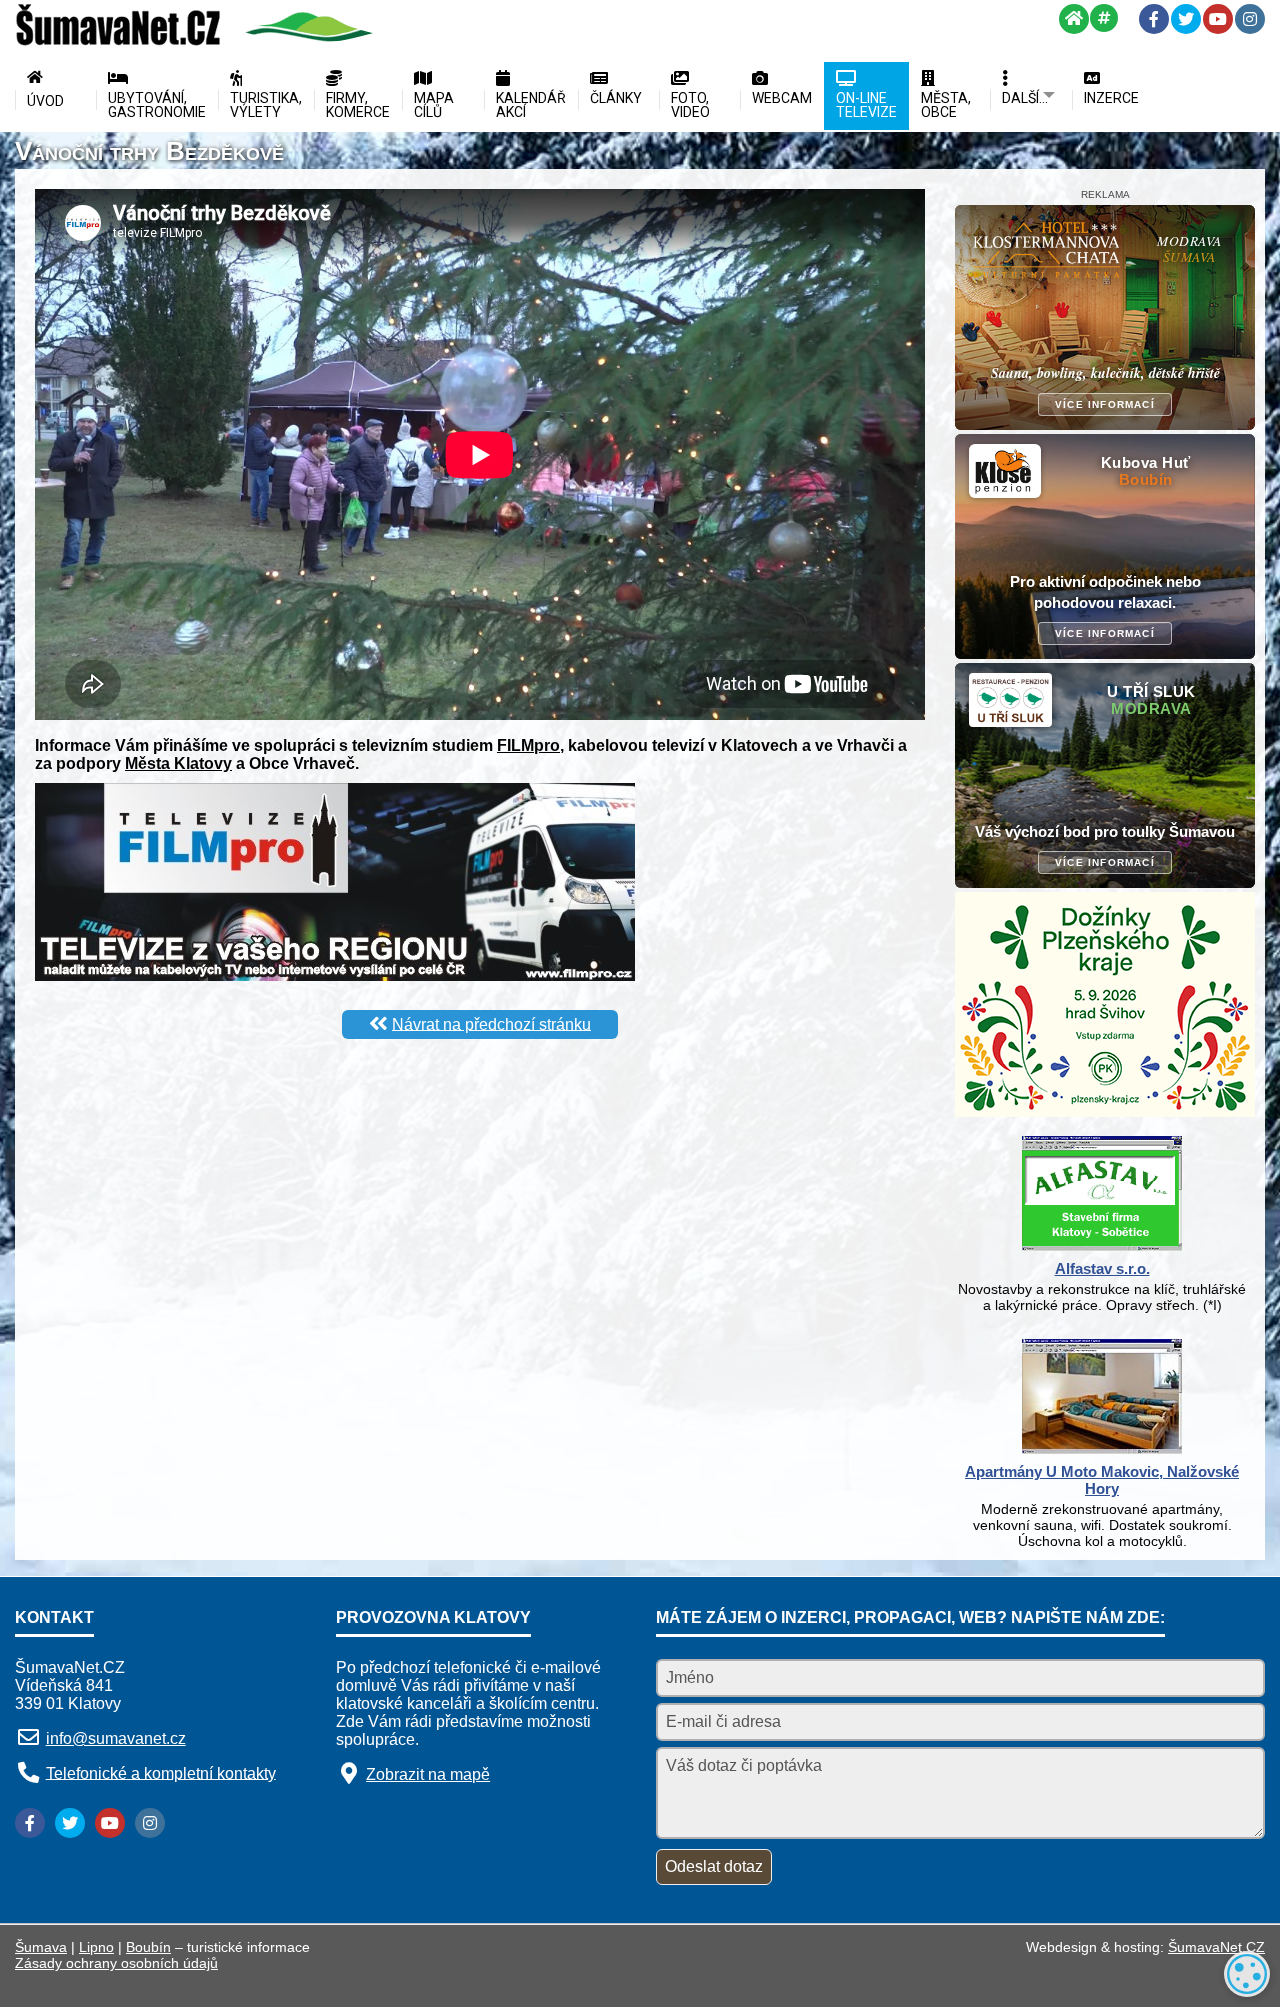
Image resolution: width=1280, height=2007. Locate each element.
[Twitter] (1186, 19)
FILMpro (528, 745)
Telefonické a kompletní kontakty (161, 1772)
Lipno (96, 1947)
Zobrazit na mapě (428, 1774)
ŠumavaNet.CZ (1216, 1947)
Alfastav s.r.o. (1102, 1268)
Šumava (41, 1947)
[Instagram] (1250, 19)
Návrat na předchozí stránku (491, 1023)
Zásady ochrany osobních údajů (116, 1963)
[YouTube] (1218, 19)
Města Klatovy (178, 763)
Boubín (148, 1947)
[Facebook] (1154, 19)
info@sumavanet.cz (116, 1738)
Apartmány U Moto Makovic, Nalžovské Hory (1102, 1480)
